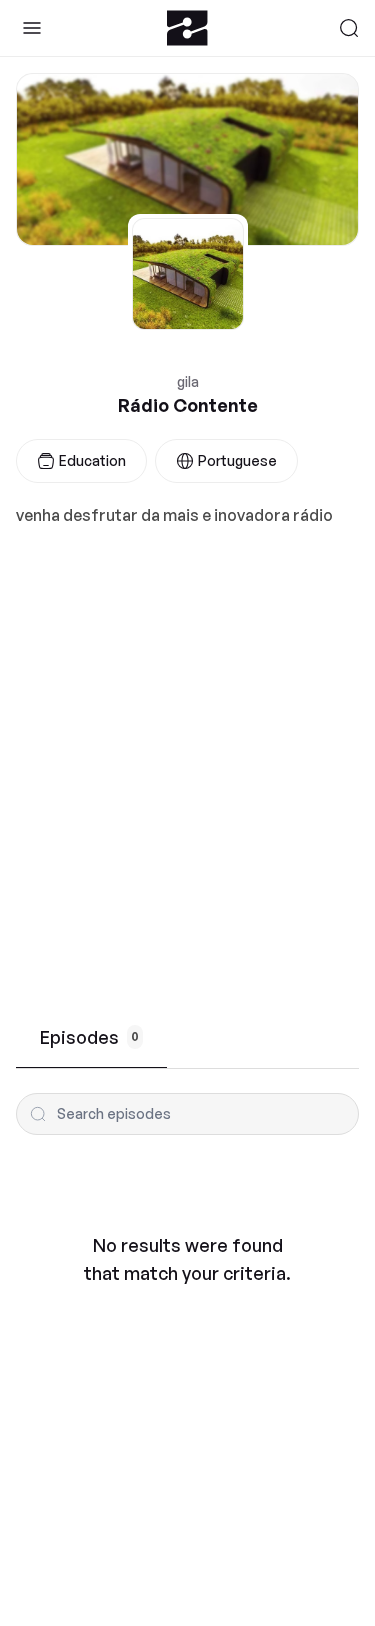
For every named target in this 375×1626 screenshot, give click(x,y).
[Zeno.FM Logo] (187, 28)
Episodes (89, 1037)
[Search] (349, 28)
